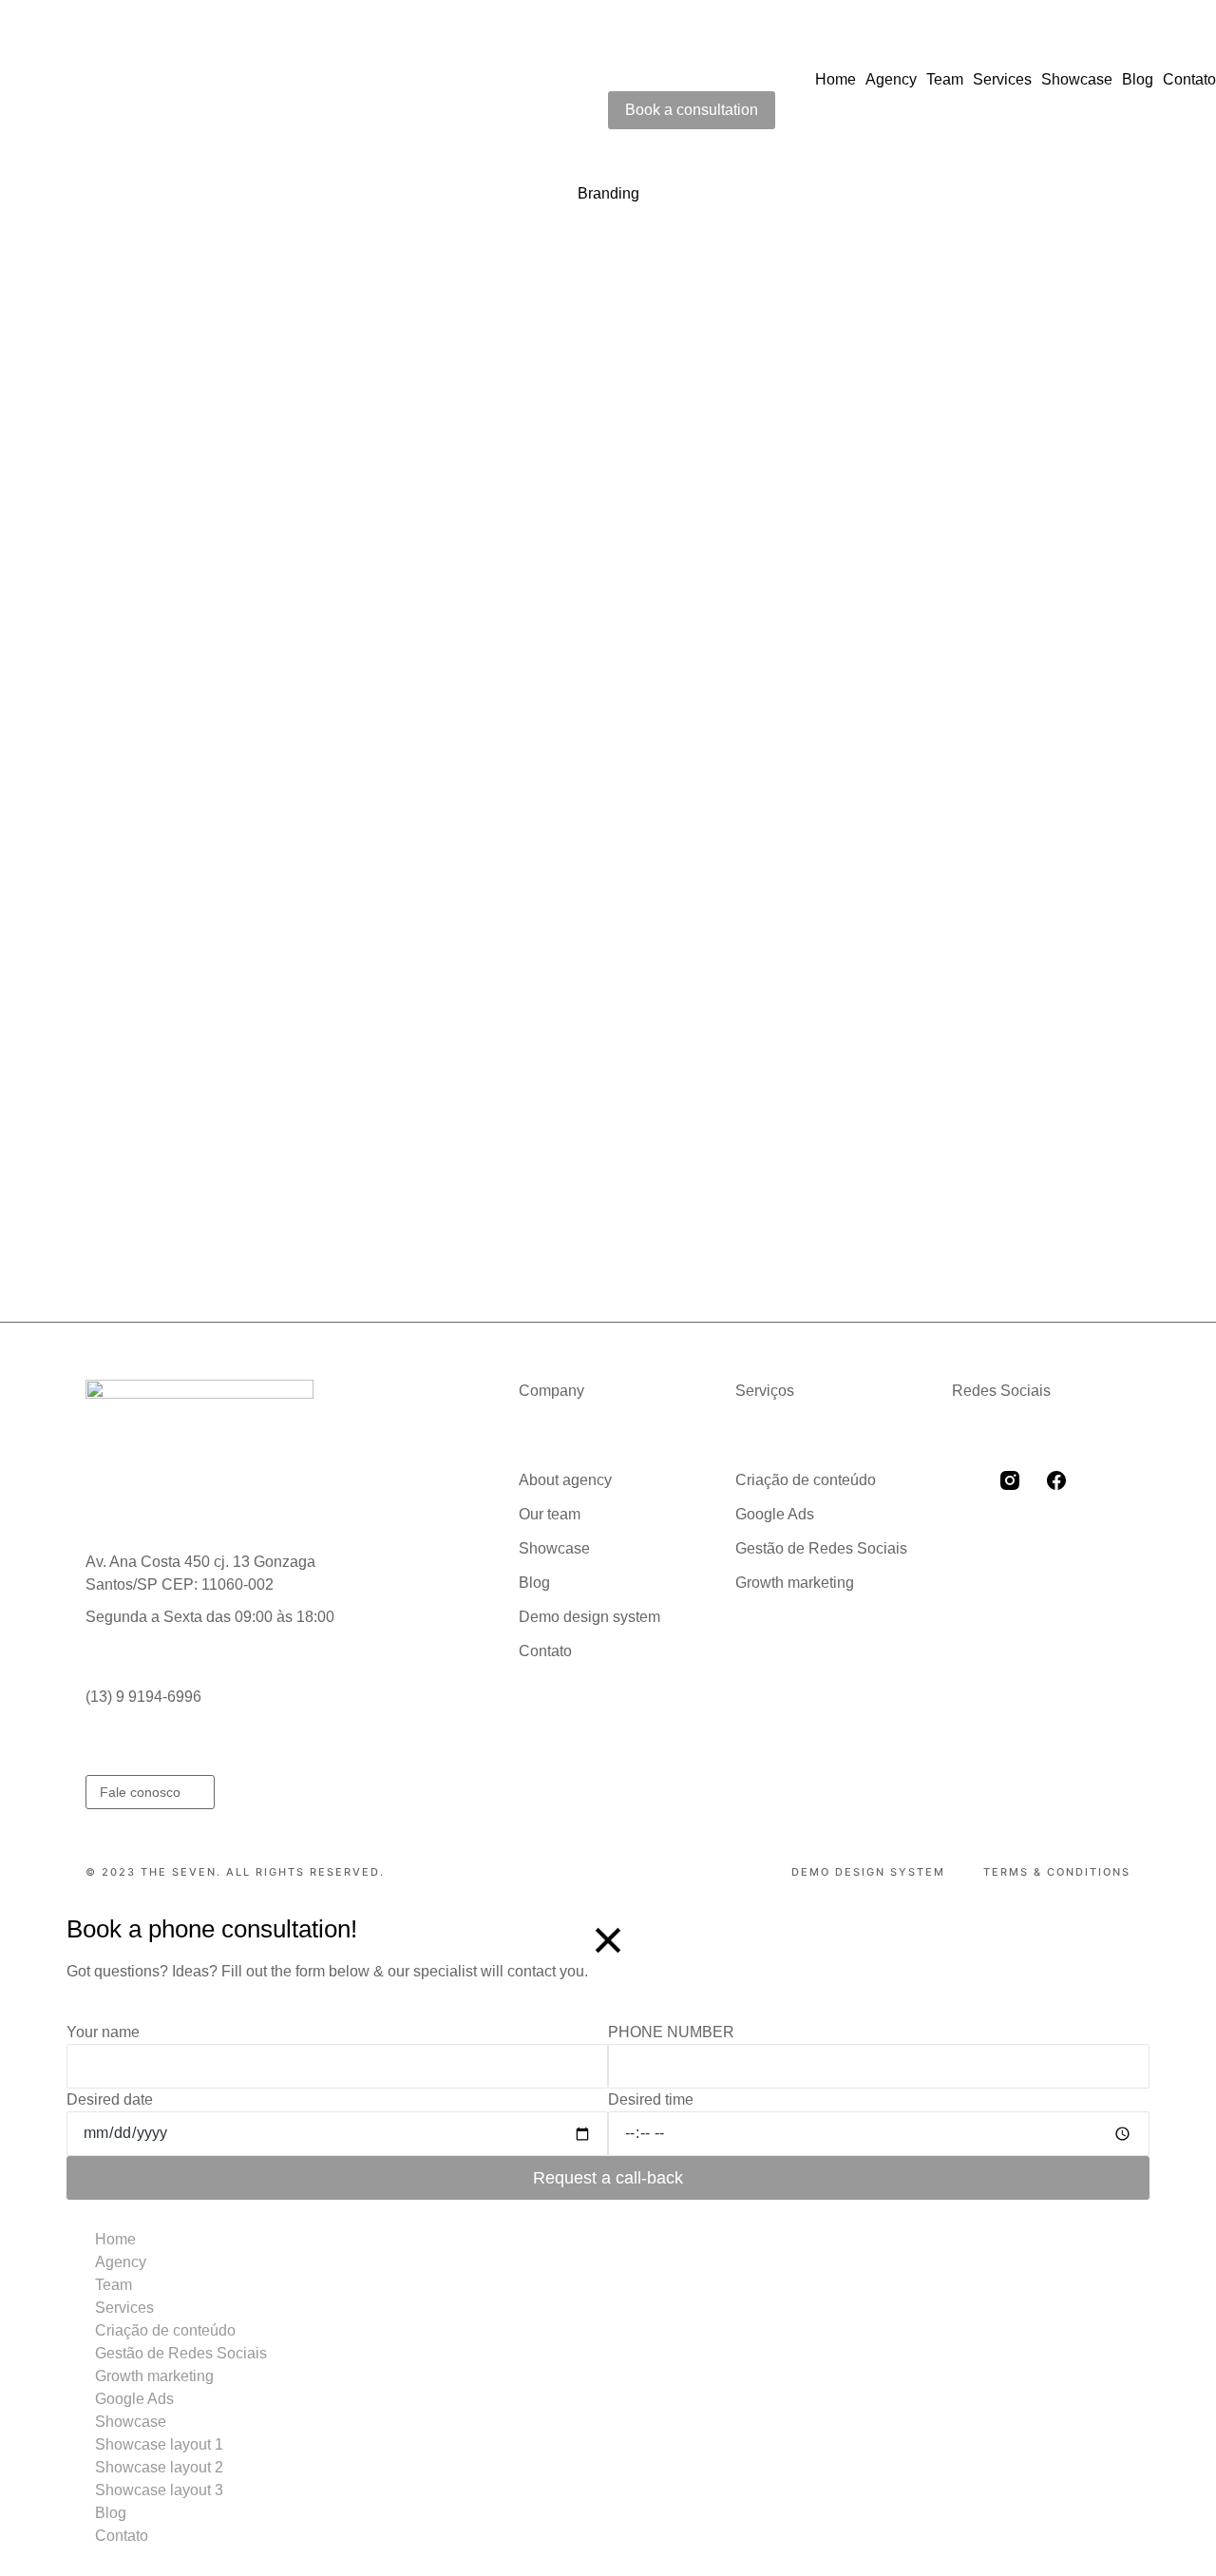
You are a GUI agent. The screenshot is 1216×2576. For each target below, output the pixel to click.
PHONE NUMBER (671, 2032)
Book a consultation (692, 110)
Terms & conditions (1057, 1872)
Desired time (651, 2099)
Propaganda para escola (720, 509)
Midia (183, 541)
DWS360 (737, 541)
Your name (103, 2032)
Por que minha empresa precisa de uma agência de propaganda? (316, 973)
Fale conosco (140, 1792)
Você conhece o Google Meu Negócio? (227, 509)
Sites (325, 1006)
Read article (136, 745)
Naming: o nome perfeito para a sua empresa (788, 973)
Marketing (808, 541)
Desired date (110, 2099)
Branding (126, 541)
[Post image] (156, 437)
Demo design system (868, 1872)
